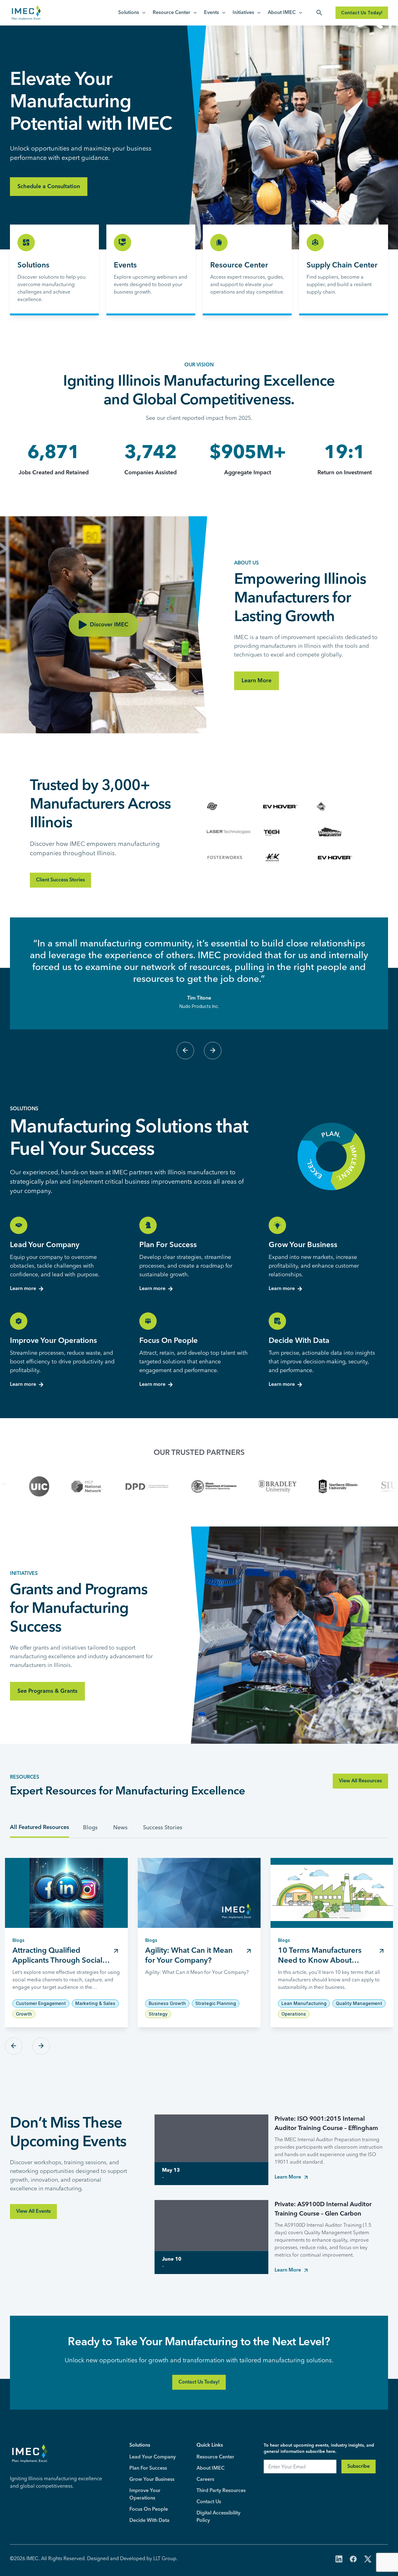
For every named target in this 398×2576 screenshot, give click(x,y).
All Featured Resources (39, 1827)
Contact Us (209, 2502)
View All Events (33, 2212)
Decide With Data (149, 2521)
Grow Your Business (152, 2480)
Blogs (90, 1827)
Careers (205, 2480)
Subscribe (359, 2467)
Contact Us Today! (362, 13)
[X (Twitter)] (368, 2560)
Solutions (129, 13)
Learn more (23, 1289)
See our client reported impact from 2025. (199, 418)
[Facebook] (353, 2560)
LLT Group (165, 2558)
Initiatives (243, 13)
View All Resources (360, 1781)
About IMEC (282, 13)
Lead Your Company (153, 2457)
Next (213, 1051)
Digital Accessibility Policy (218, 2517)
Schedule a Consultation (49, 187)
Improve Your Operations (145, 2495)
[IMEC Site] (26, 13)
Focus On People (149, 2509)
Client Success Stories (60, 880)
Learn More (257, 681)
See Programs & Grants (47, 1691)
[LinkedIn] (339, 2560)
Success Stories (163, 1827)
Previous (185, 1051)
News (120, 1827)
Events (211, 13)
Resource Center (171, 13)
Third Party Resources (221, 2491)
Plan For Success (148, 2468)
